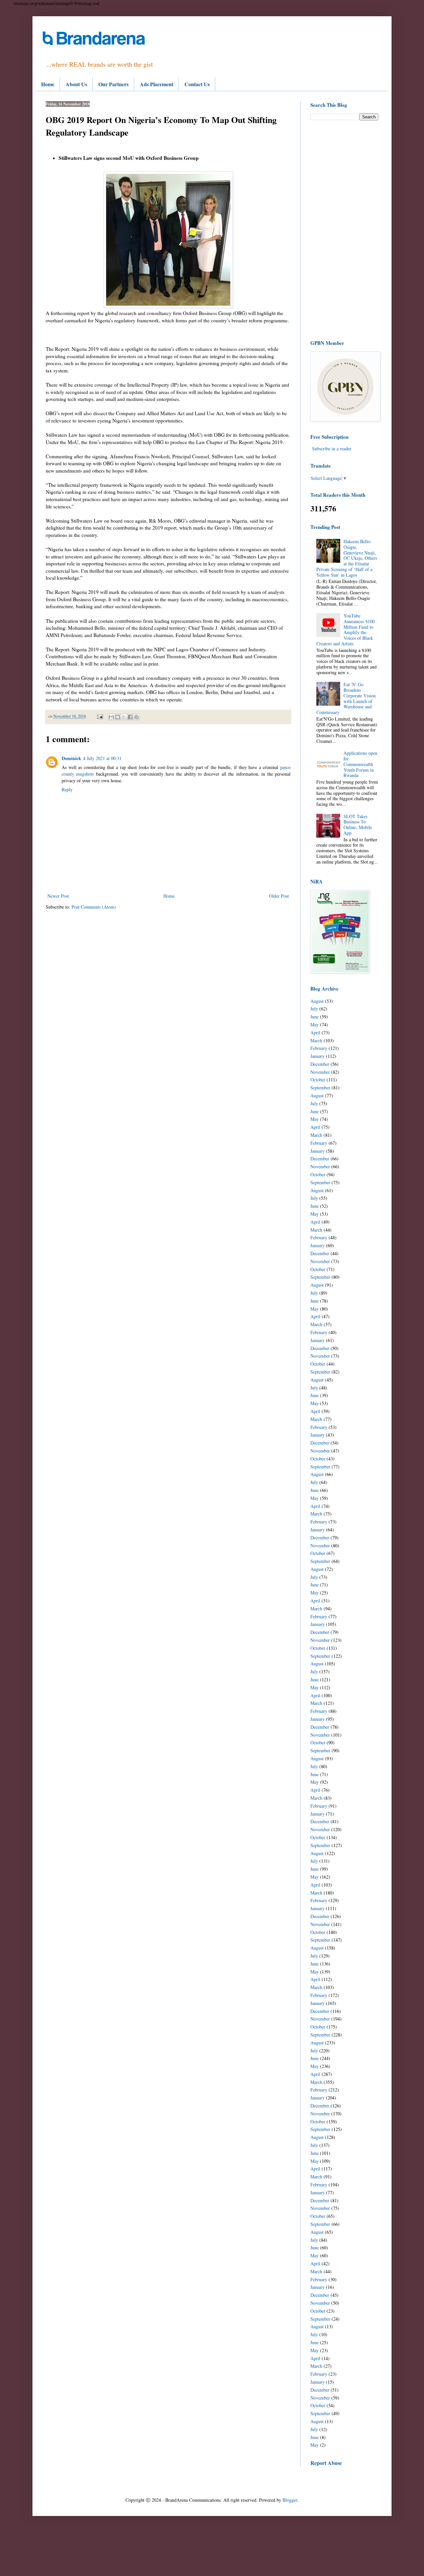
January (318, 1056)
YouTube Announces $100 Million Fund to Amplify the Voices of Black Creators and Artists (346, 630)
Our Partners (113, 84)
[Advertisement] (344, 230)
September (320, 1088)
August (317, 1001)
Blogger (290, 2500)
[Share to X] (124, 717)
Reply (67, 789)
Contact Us (197, 84)
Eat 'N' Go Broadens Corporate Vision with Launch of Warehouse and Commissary (346, 698)
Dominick (71, 758)
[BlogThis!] (118, 717)
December (320, 1064)
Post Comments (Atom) (94, 907)
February (319, 1048)
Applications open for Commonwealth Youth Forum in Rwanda (360, 764)
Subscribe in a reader (332, 449)
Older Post (279, 896)
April (315, 1032)
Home (48, 84)
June (315, 1017)
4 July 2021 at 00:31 (102, 758)
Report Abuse (326, 2463)
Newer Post (58, 896)
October (318, 1080)
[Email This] (111, 717)
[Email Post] (100, 716)
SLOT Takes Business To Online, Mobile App (358, 825)
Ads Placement (157, 84)
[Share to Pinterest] (136, 717)
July (314, 1009)
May (315, 1025)
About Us (76, 84)
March (316, 1040)
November (320, 1072)
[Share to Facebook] (130, 717)
